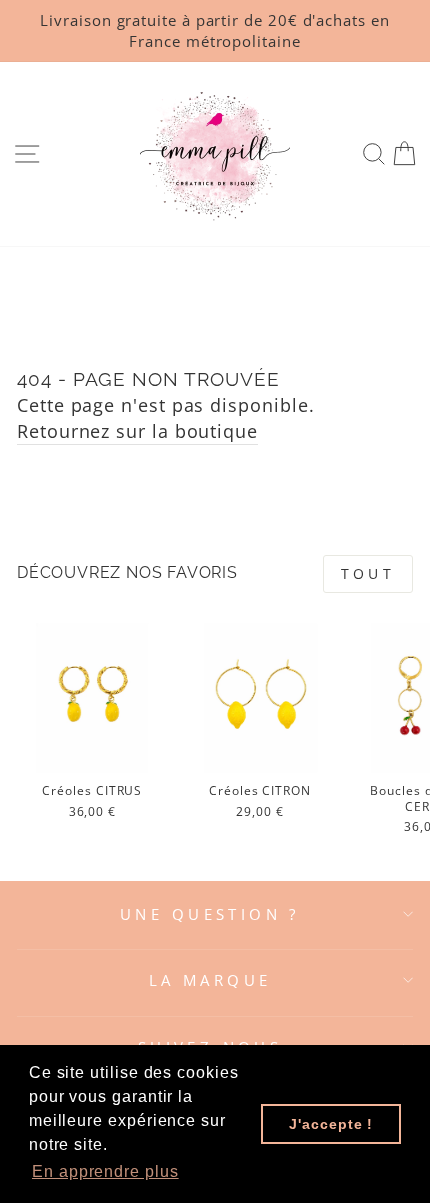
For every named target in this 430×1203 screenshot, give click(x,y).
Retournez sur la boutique (137, 430)
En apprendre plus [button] (105, 1171)
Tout (368, 573)
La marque (210, 980)
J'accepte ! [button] (331, 1124)
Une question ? (210, 914)
